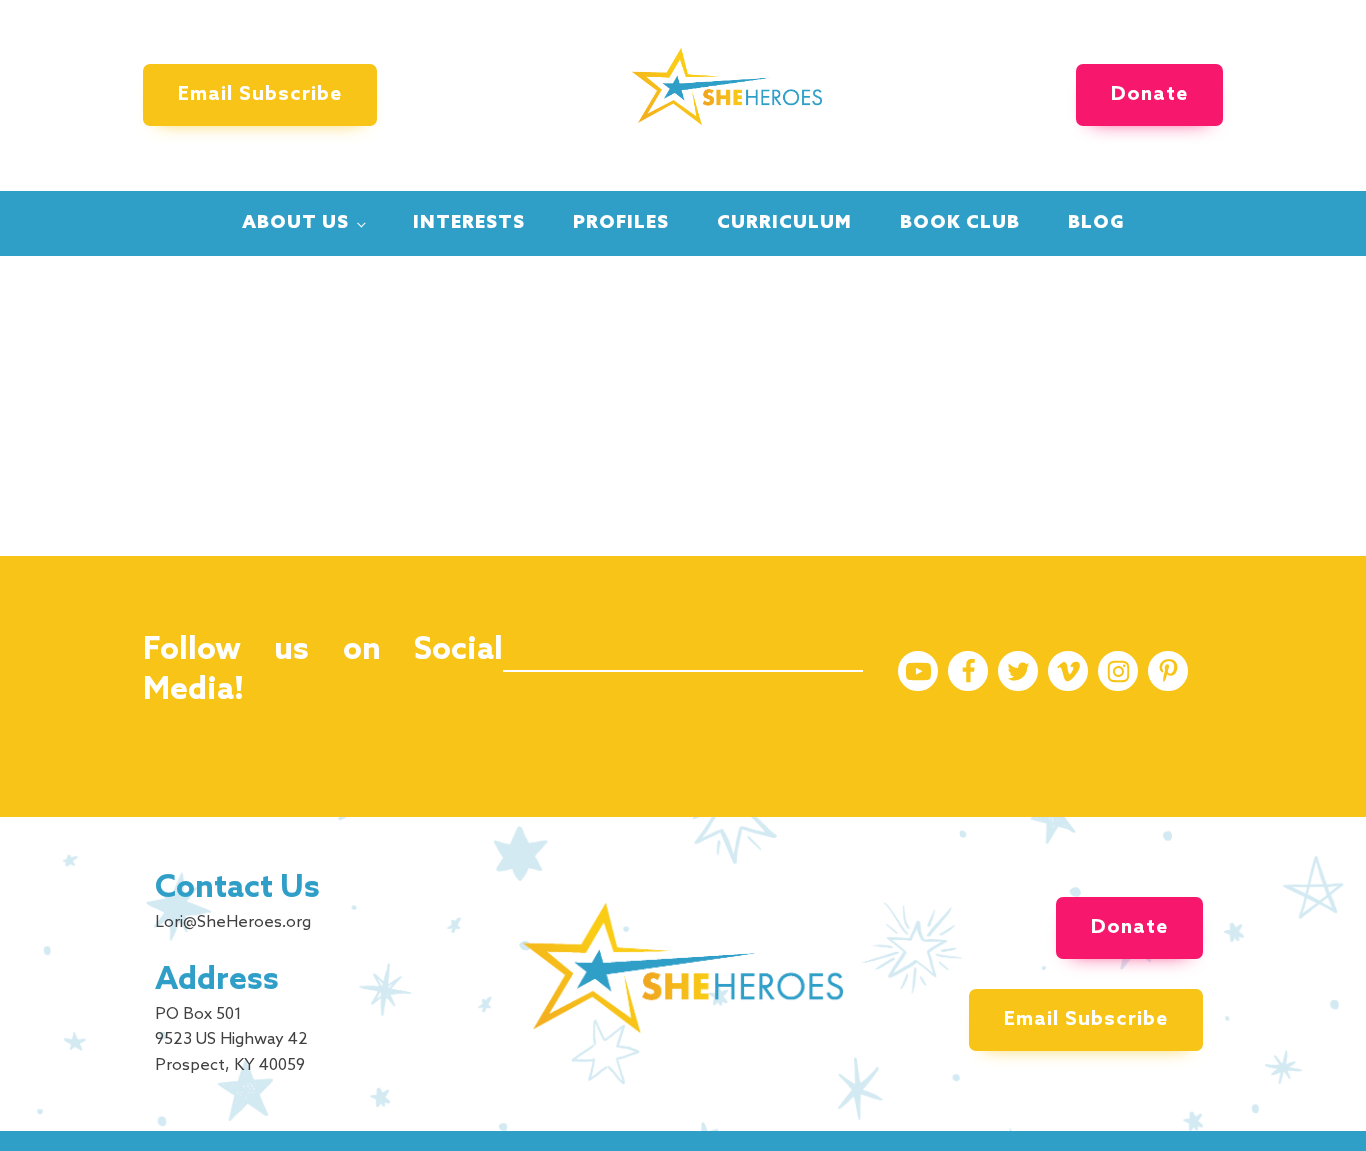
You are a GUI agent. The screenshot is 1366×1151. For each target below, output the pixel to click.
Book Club (960, 223)
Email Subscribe (260, 95)
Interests (469, 223)
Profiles (621, 223)
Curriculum (784, 223)
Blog (1096, 223)
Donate (1149, 95)
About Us (295, 223)
